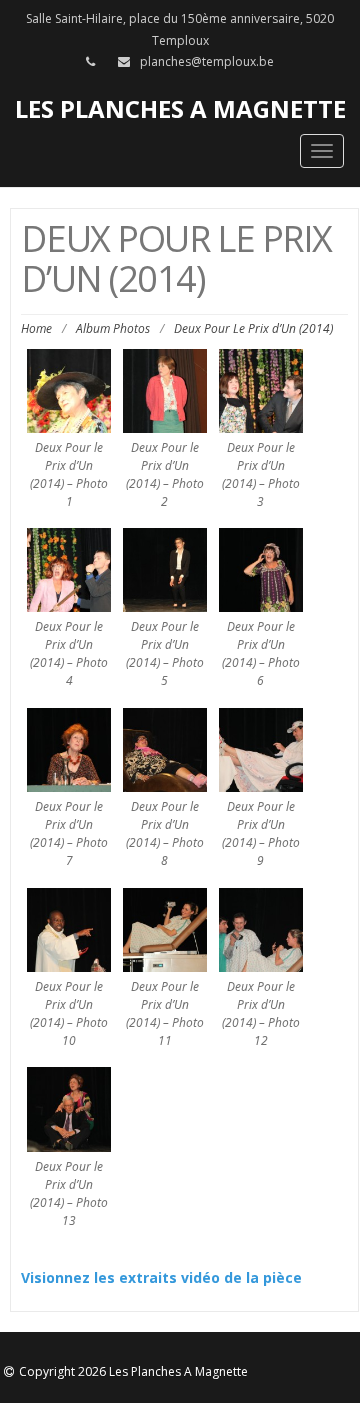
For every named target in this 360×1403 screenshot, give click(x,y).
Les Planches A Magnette (180, 108)
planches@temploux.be (207, 61)
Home (36, 328)
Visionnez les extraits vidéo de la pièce (161, 1277)
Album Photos (113, 328)
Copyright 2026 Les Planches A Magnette (133, 1371)
